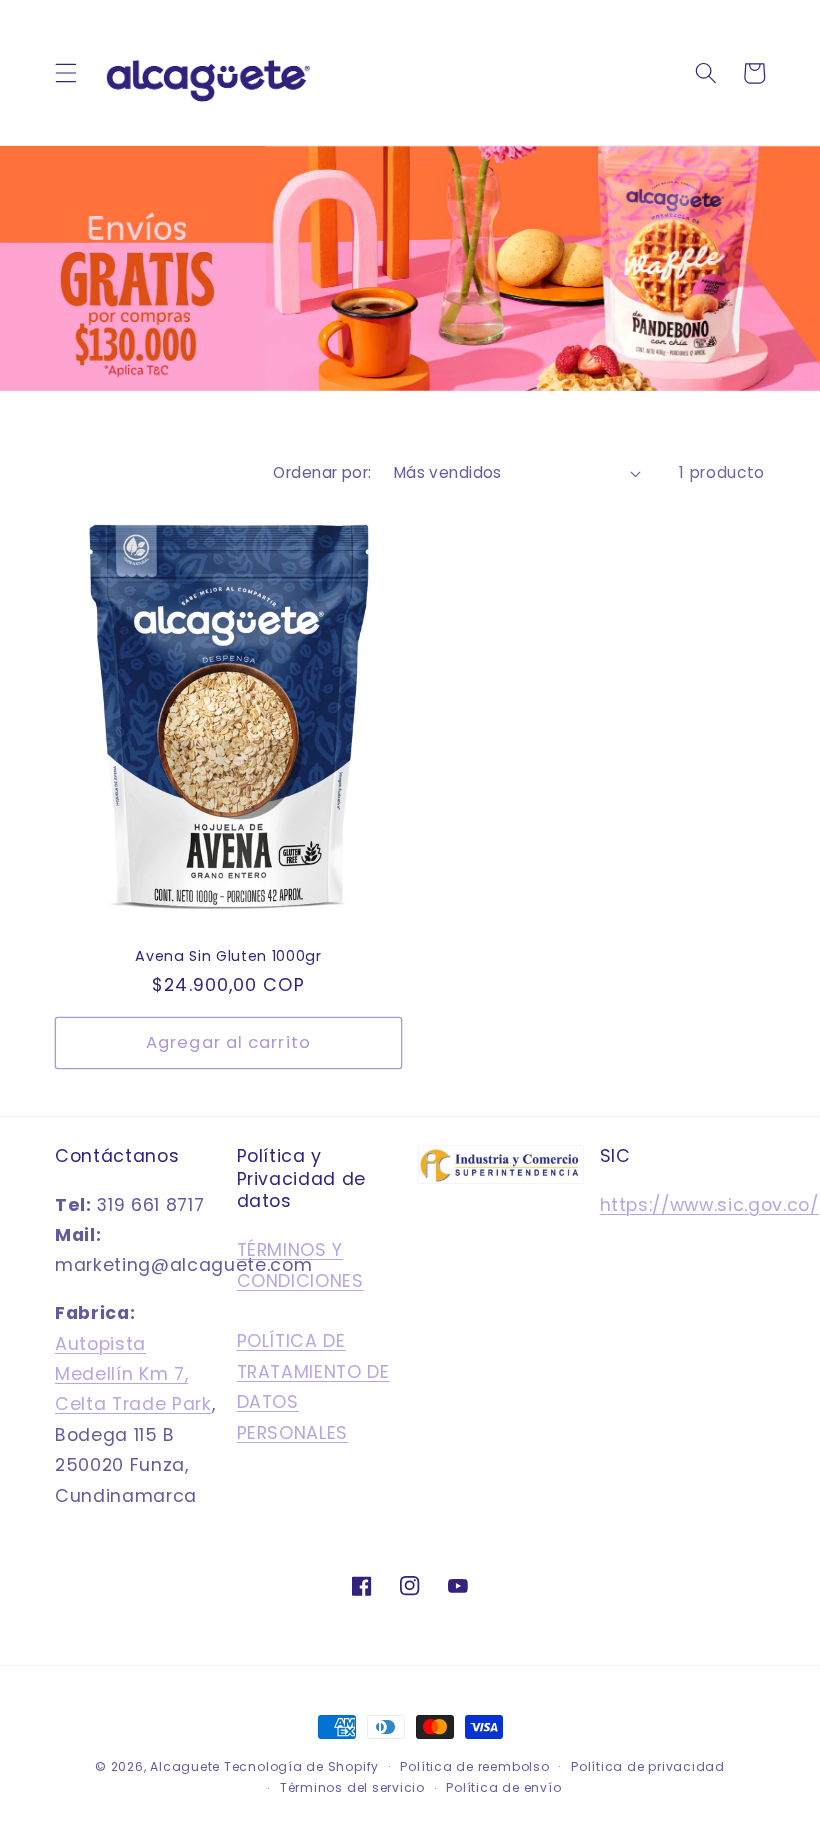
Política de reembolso (474, 1766)
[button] (66, 73)
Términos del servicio (352, 1787)
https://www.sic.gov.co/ (709, 1205)
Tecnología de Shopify (301, 1766)
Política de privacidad (648, 1766)
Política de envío (503, 1787)
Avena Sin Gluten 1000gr (228, 956)
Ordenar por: (322, 472)
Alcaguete (187, 1766)
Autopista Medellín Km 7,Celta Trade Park (133, 1374)
